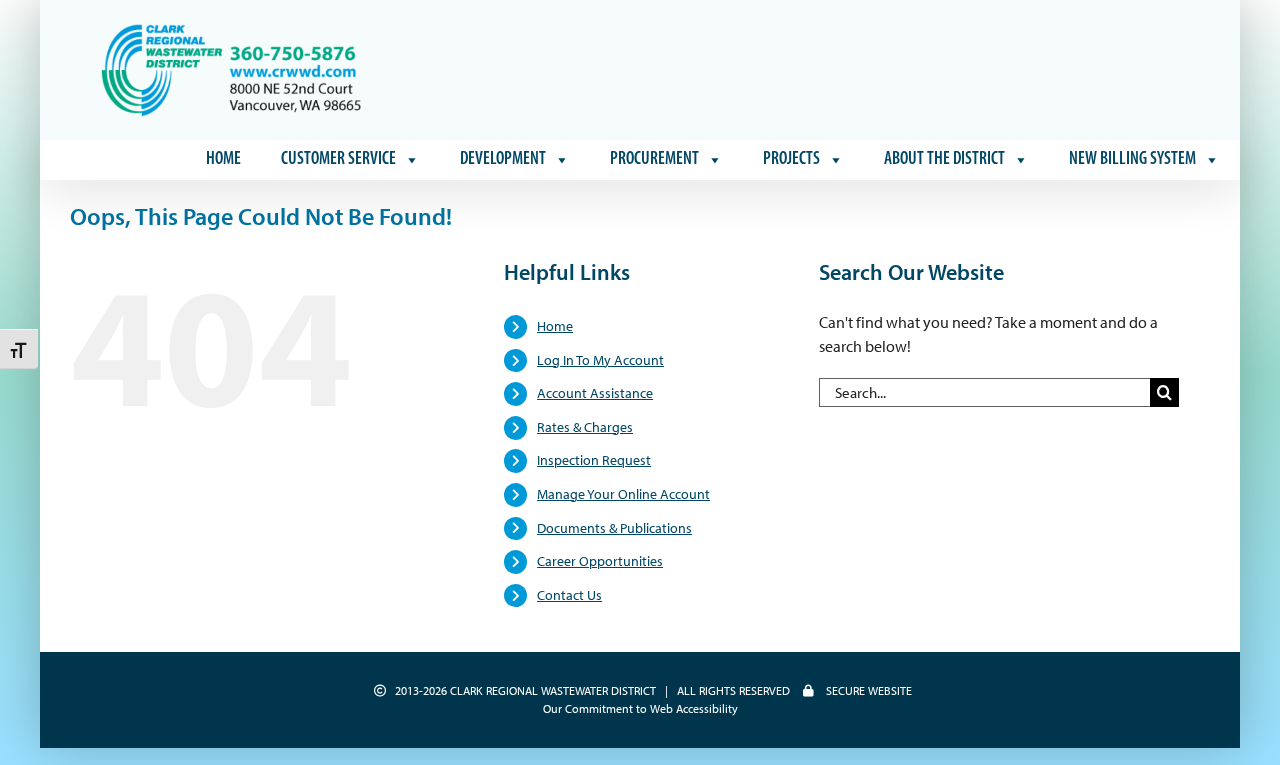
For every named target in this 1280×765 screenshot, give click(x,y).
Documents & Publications (614, 528)
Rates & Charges (585, 427)
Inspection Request (594, 460)
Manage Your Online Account (623, 494)
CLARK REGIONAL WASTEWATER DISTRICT (553, 690)
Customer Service (338, 160)
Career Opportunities (600, 561)
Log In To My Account (600, 360)
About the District (944, 160)
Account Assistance (595, 393)
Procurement (654, 160)
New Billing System (1132, 160)
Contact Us (569, 595)
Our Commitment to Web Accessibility (640, 708)
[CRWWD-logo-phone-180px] (233, 28)
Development (503, 160)
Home (223, 160)
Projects (791, 160)
